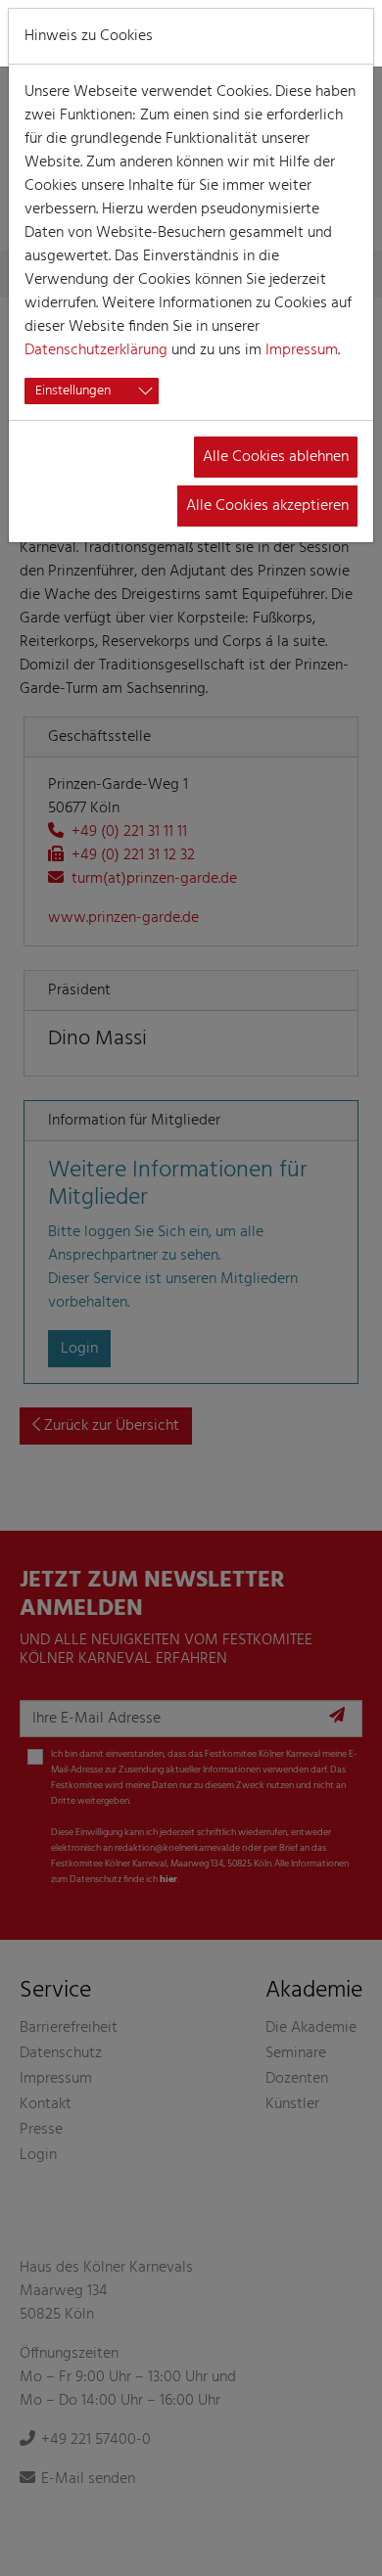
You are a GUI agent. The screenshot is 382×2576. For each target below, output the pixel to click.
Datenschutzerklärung (96, 350)
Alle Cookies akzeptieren (267, 506)
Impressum (302, 350)
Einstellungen (73, 391)
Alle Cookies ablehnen (276, 457)
